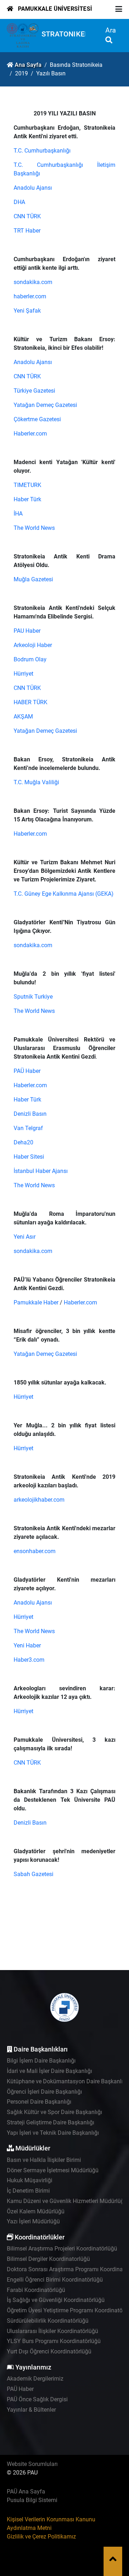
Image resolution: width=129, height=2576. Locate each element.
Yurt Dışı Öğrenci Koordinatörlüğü (49, 2351)
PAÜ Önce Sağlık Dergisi (37, 2399)
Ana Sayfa (28, 65)
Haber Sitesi (29, 1157)
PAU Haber (27, 631)
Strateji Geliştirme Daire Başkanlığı (51, 2122)
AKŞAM (23, 717)
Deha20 (23, 1142)
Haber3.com (29, 1660)
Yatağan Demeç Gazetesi (45, 405)
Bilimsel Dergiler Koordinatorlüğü (48, 2259)
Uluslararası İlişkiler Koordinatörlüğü (52, 2331)
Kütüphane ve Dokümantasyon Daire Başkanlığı (67, 2081)
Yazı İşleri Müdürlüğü (33, 2221)
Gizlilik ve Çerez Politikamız (41, 2537)
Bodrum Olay (30, 659)
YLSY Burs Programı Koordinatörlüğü (54, 2341)
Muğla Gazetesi (33, 579)
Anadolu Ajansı (33, 188)
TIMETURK (27, 485)
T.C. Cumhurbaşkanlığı (42, 151)
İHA (18, 514)
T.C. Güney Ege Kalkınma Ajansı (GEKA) (64, 894)
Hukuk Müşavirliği (30, 2180)
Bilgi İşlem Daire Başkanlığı (41, 2061)
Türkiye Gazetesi (34, 391)
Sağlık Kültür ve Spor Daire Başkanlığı (54, 2112)
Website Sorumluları (32, 2464)
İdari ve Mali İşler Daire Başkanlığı (49, 2071)
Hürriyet (23, 674)
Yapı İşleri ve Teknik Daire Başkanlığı (53, 2133)
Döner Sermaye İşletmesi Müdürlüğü (53, 2170)
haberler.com (30, 296)
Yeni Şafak (27, 311)
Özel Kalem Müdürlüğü (36, 2211)
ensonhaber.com (35, 1551)
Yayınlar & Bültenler (31, 2410)
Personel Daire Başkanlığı (39, 2102)
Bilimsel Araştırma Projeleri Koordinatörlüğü (62, 2249)
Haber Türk (27, 499)
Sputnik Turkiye (33, 997)
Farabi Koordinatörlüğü (36, 2290)
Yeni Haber (27, 1645)
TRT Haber (27, 231)
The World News (34, 528)
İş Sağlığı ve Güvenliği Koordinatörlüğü (56, 2300)
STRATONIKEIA (66, 34)
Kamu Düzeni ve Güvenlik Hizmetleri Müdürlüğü (67, 2201)
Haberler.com (30, 434)
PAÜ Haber (27, 1071)
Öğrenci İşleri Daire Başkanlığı (44, 2092)
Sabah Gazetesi (34, 1874)
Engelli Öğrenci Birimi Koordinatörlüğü (55, 2280)
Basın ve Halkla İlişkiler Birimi (44, 2160)
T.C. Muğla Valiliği (36, 782)
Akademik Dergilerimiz (35, 2379)
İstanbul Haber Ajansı (41, 1171)
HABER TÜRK (30, 702)
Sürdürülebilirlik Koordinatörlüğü (48, 2321)
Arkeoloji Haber (33, 645)
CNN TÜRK (27, 216)
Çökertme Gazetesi (37, 419)
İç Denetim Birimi (28, 2191)
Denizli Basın (30, 1114)
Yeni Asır (25, 1237)
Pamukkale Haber (36, 1302)
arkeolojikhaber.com (39, 1500)
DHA (19, 202)
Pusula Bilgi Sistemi (32, 2500)
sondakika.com (33, 282)
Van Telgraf (28, 1128)
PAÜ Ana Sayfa (26, 2492)
